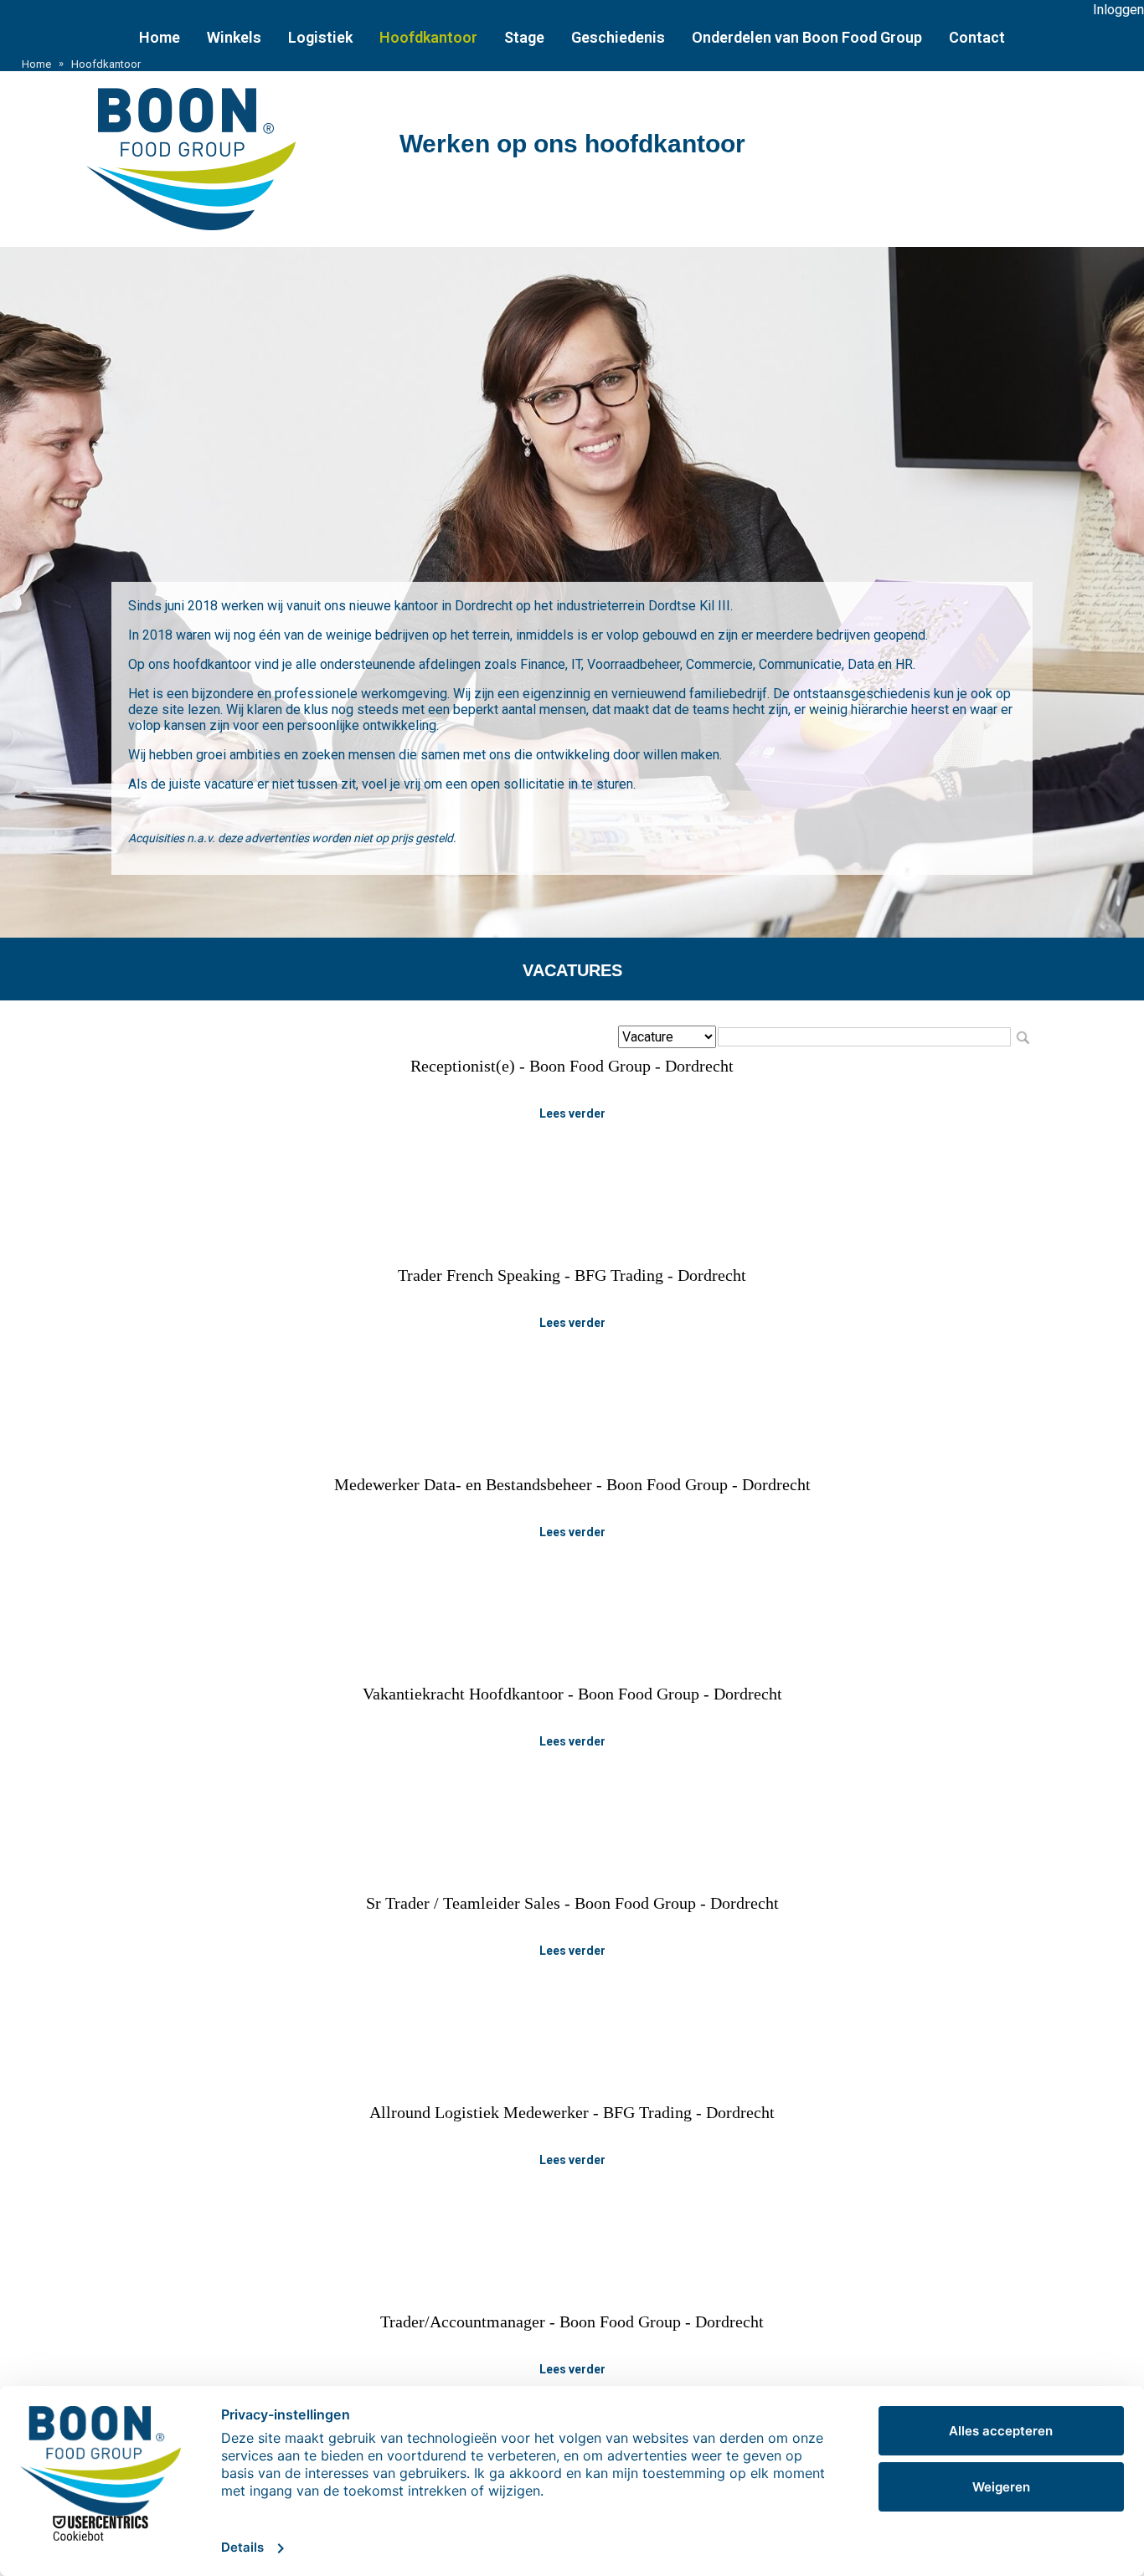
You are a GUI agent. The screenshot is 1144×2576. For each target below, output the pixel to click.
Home (160, 37)
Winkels (234, 37)
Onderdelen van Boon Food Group (807, 37)
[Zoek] (1023, 1037)
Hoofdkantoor (428, 37)
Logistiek (320, 37)
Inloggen (1118, 10)
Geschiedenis (618, 37)
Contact (977, 37)
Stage (524, 37)
